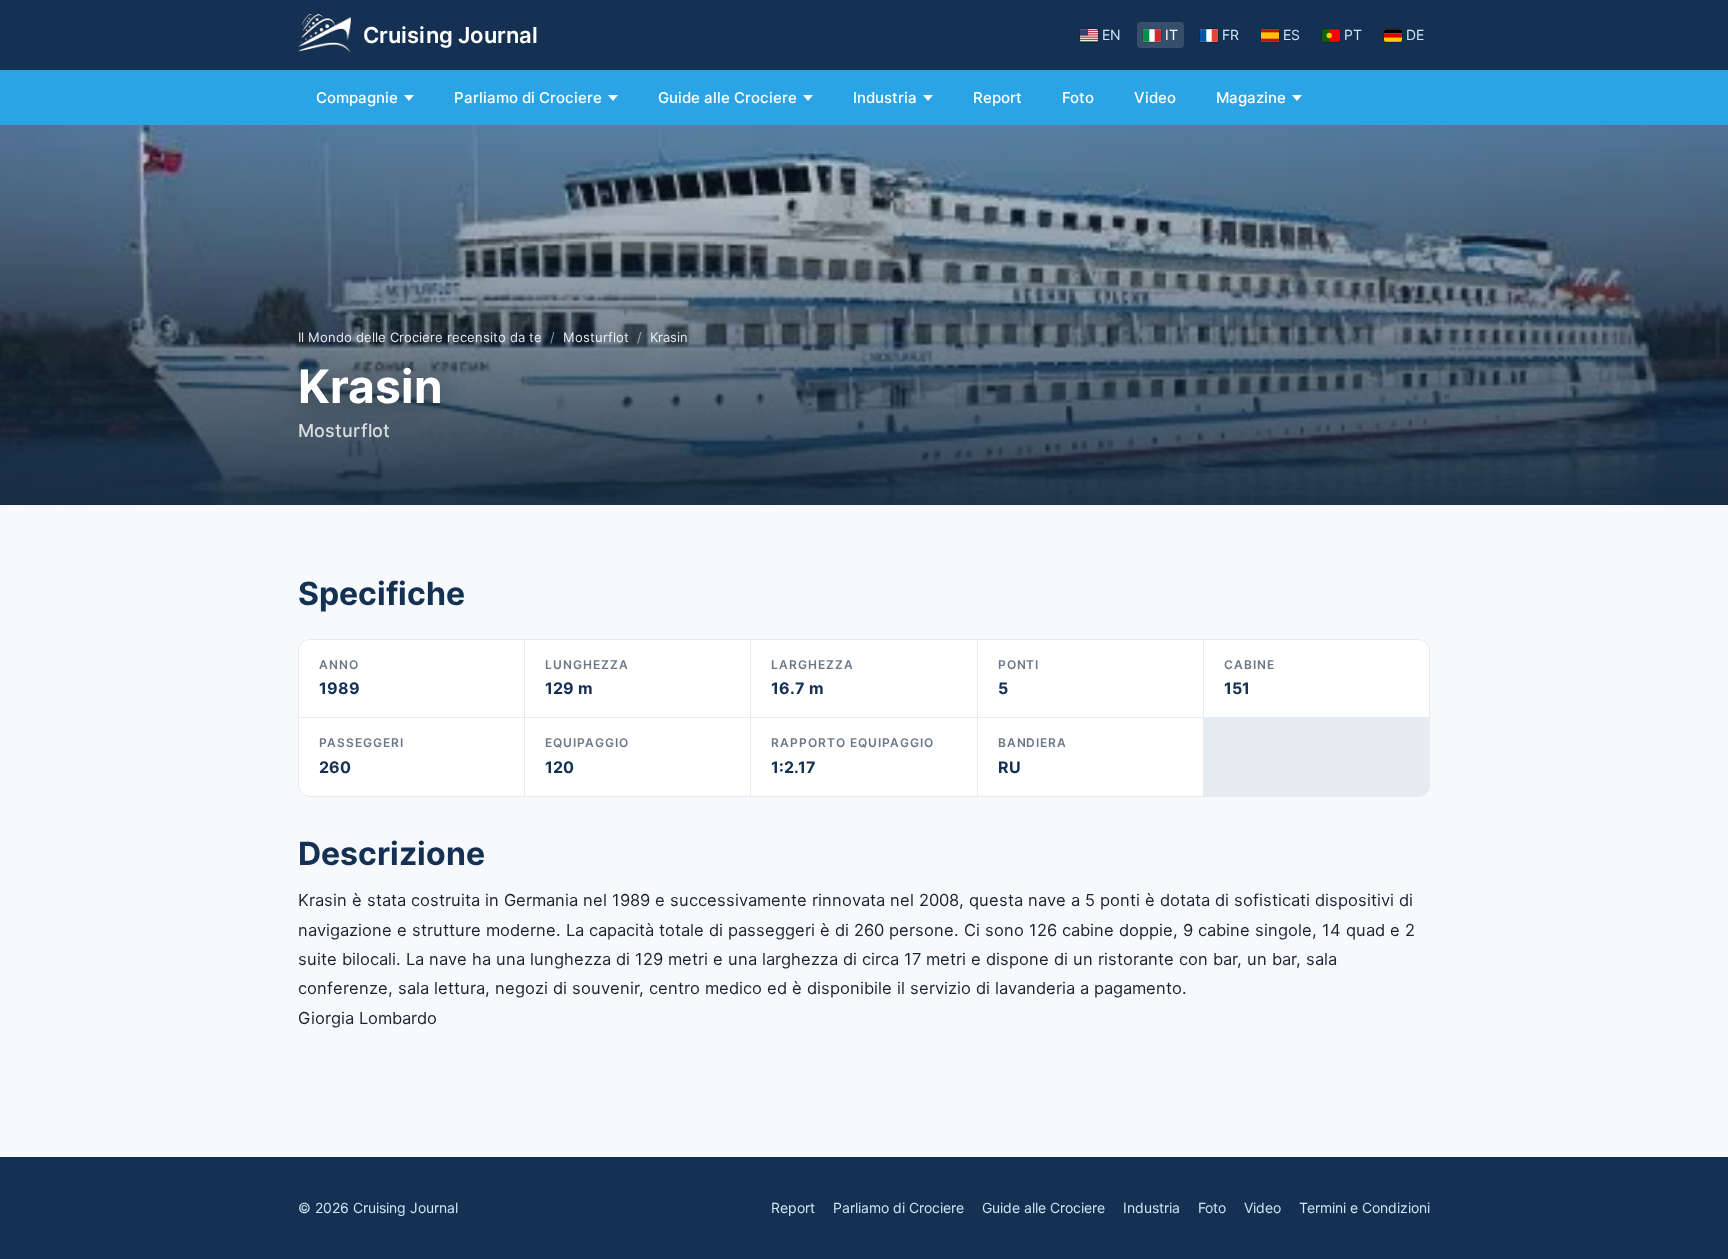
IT (1171, 34)
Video (1155, 97)
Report (997, 97)
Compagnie (357, 97)
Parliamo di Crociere (528, 97)
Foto (1078, 97)
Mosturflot (596, 337)
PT (1353, 34)
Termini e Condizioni (1364, 1207)
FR (1230, 34)
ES (1291, 34)
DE (1415, 34)
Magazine (1251, 97)
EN (1111, 34)
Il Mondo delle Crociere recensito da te (420, 337)
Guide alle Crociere (727, 97)
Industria (885, 97)
